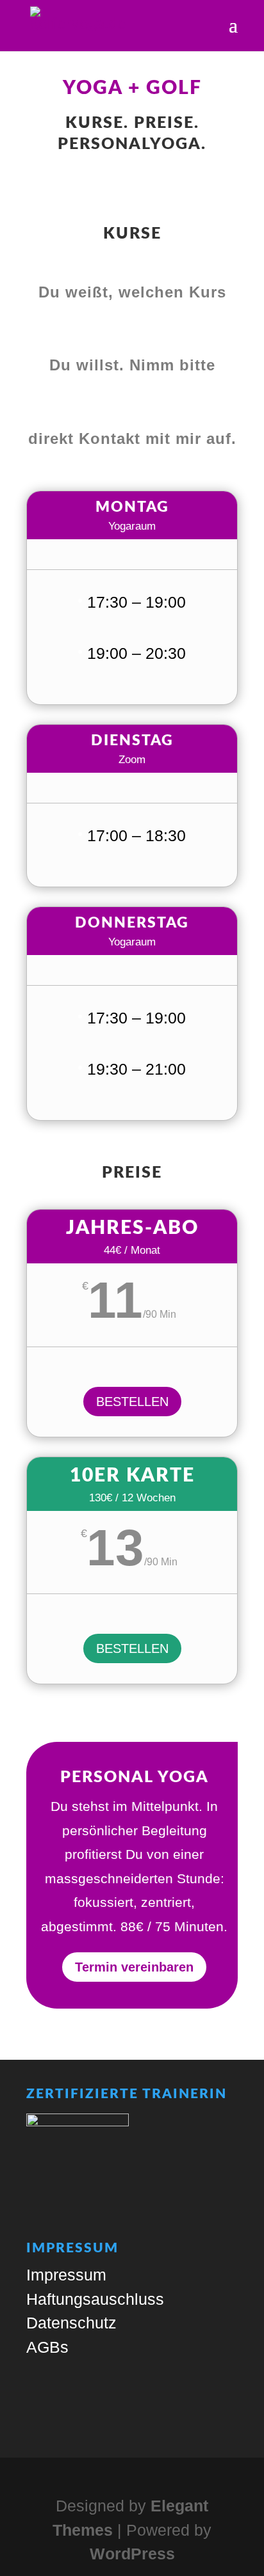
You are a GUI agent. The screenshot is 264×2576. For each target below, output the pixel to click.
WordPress (132, 2554)
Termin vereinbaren (134, 1967)
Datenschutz (71, 2323)
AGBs (47, 2347)
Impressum (66, 2275)
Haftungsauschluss (95, 2299)
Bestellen (132, 1402)
